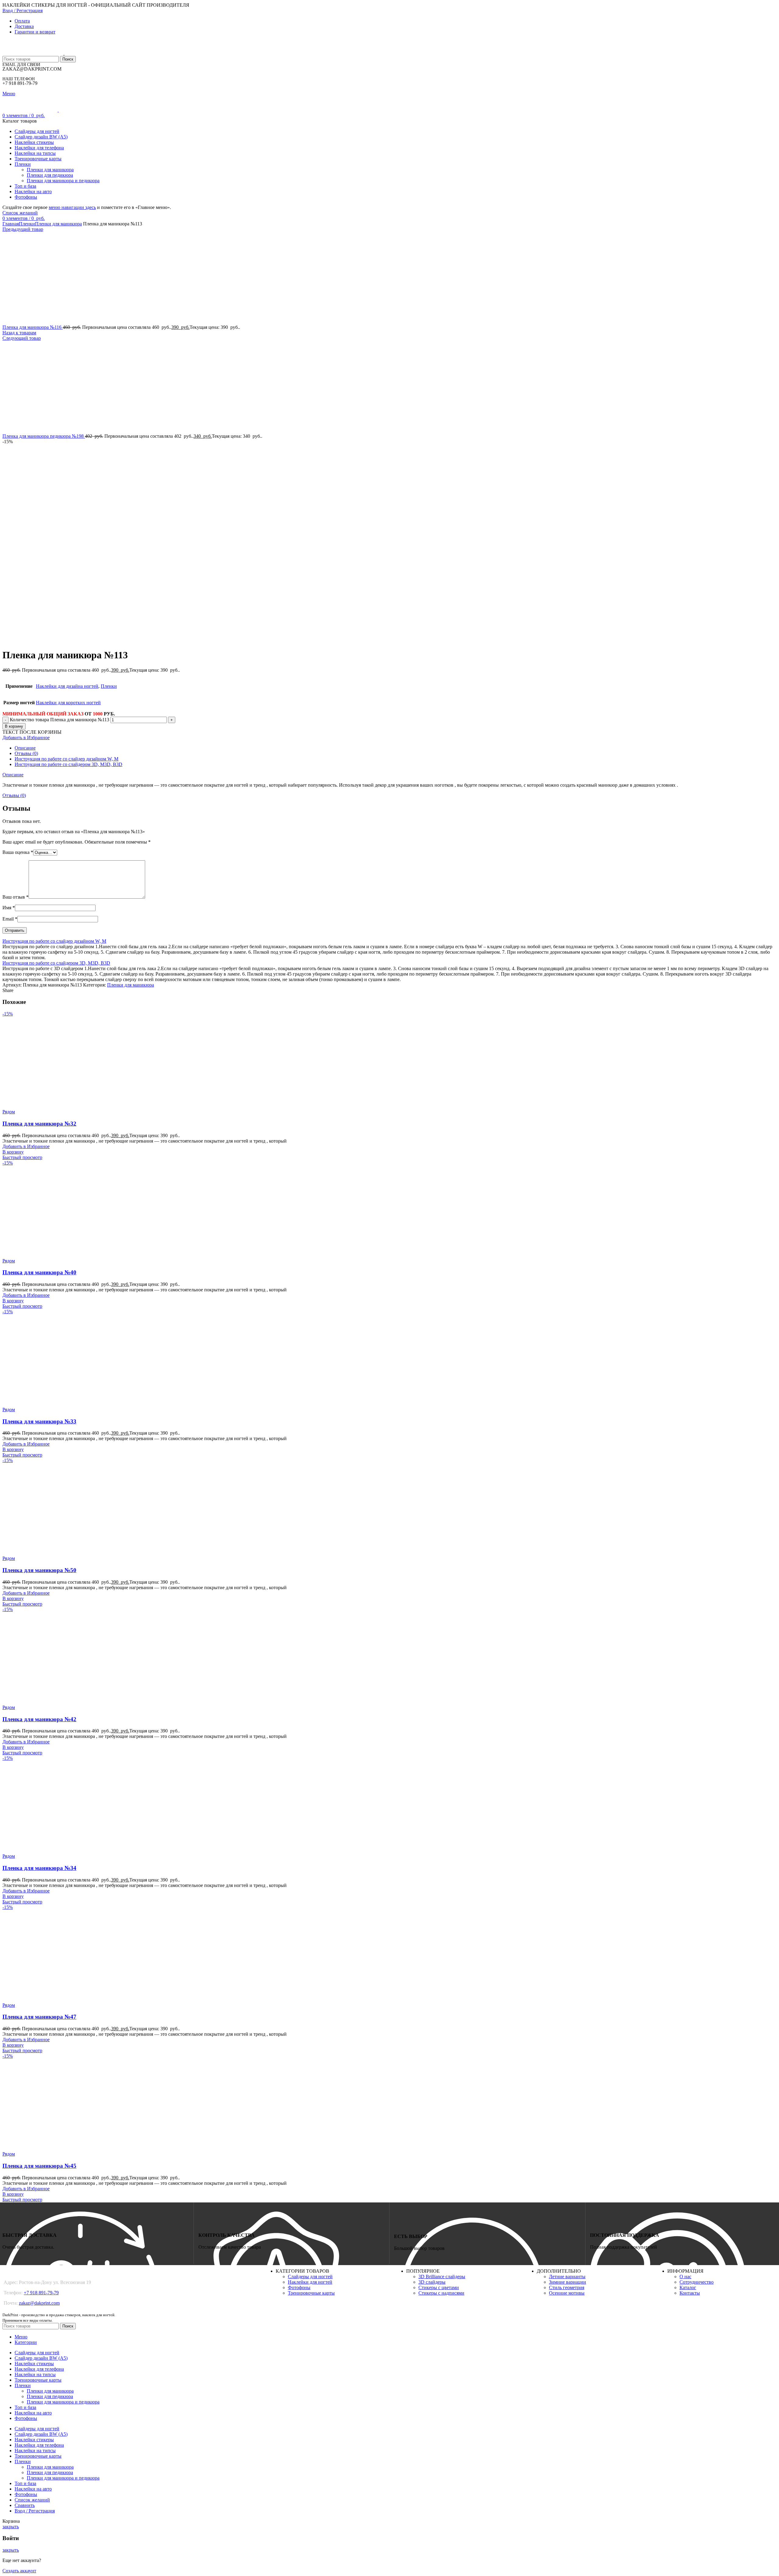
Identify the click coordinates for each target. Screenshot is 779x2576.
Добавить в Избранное (26, 738)
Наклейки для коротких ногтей (68, 703)
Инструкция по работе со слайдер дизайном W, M (66, 759)
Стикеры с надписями (441, 2293)
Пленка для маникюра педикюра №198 (44, 436)
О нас (685, 2277)
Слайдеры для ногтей (310, 2277)
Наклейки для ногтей (310, 2282)
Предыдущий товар (23, 229)
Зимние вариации (568, 2282)
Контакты (690, 2293)
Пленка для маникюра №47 (39, 2017)
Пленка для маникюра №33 (39, 1421)
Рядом (9, 1112)
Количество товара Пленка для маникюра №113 (59, 720)
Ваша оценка (18, 852)
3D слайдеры (432, 2282)
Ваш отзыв (16, 897)
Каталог (688, 2287)
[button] (13, 1152)
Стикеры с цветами (439, 2287)
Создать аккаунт (19, 2571)
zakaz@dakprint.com (39, 2303)
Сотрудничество (697, 2282)
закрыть (11, 2527)
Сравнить (25, 2505)
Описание (25, 748)
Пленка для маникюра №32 (39, 1124)
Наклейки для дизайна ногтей (67, 686)
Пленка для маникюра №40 (39, 1272)
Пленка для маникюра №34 (39, 1868)
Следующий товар (22, 338)
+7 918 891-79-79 (41, 2293)
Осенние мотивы (567, 2293)
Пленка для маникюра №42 (39, 1719)
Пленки (27, 224)
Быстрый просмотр (22, 1157)
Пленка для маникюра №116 (33, 327)
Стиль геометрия (567, 2287)
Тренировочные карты (311, 2293)
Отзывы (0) (26, 753)
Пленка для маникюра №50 (39, 1570)
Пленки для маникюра (50, 170)
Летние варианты (567, 2277)
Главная (11, 224)
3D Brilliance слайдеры (442, 2277)
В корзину (14, 726)
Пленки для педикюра (50, 175)
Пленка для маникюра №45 (39, 2166)
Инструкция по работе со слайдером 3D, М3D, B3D (68, 764)
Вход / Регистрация (35, 2511)
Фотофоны (299, 2287)
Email (10, 919)
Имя (9, 908)
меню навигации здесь (72, 207)
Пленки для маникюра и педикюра (63, 181)
